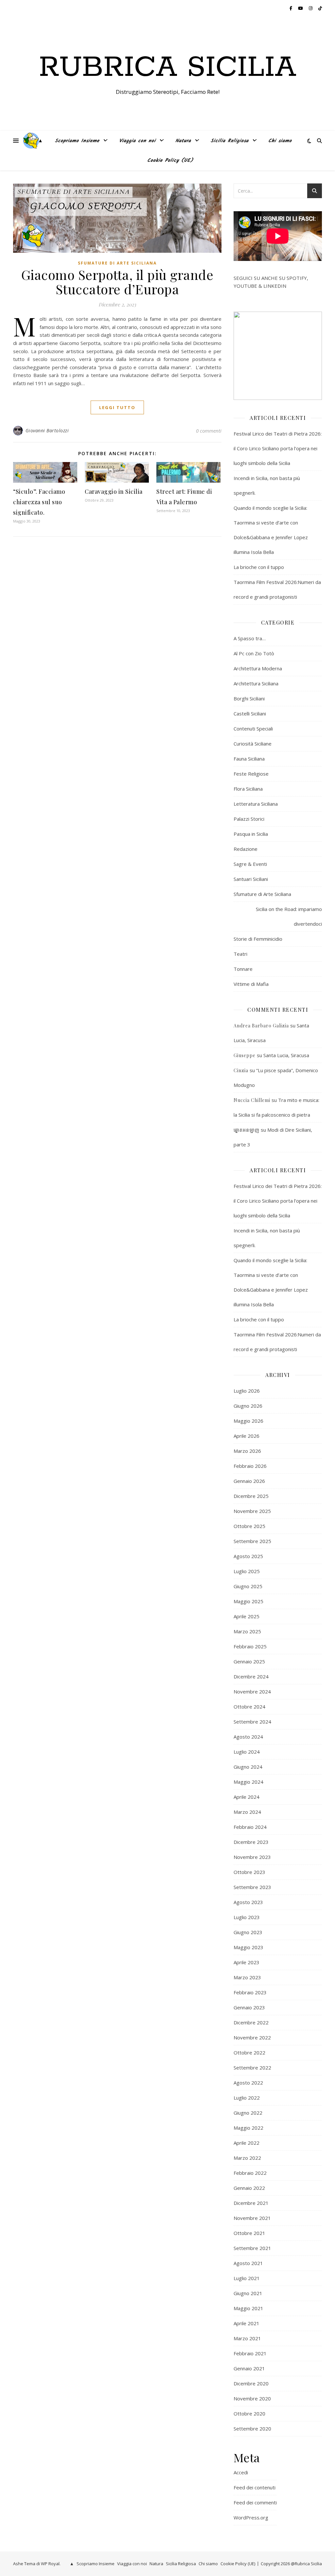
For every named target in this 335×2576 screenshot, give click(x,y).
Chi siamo (280, 141)
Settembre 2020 (252, 2429)
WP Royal (50, 2564)
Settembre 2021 (252, 2248)
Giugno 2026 (248, 1406)
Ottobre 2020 (249, 2413)
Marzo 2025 (247, 1631)
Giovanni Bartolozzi (47, 430)
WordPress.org (251, 2517)
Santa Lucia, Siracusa (286, 1055)
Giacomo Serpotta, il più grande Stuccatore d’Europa (117, 282)
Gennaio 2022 (249, 2188)
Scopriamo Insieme (77, 141)
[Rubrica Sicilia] (31, 141)
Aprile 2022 (247, 2143)
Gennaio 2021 (249, 2368)
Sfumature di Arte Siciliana (117, 263)
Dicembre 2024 (251, 1676)
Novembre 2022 (252, 2037)
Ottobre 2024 (249, 1707)
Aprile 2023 (247, 1962)
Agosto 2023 (248, 1902)
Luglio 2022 (247, 2098)
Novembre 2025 (252, 1511)
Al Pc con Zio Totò (254, 653)
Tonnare (243, 969)
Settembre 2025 (252, 1541)
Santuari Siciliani (251, 879)
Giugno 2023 (248, 1932)
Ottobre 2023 (249, 1872)
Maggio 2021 (248, 2308)
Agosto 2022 (248, 2083)
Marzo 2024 (247, 1812)
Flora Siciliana (248, 789)
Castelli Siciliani (250, 713)
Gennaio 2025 (249, 1661)
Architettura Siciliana (256, 683)
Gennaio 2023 (249, 2007)
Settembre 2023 (252, 1887)
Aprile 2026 (247, 1436)
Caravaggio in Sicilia (114, 491)
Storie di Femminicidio (258, 939)
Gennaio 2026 (249, 1481)
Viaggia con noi (137, 141)
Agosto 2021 (248, 2263)
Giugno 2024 (248, 1767)
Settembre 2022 (252, 2068)
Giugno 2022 (248, 2113)
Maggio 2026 (248, 1421)
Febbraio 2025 (250, 1646)
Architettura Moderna (258, 668)
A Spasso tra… (250, 638)
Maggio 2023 (248, 1947)
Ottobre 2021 (249, 2233)
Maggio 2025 (248, 1601)
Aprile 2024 (247, 1797)
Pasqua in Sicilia (251, 834)
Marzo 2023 (247, 1977)
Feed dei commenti (255, 2502)
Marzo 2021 (247, 2338)
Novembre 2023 (252, 1857)
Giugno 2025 (248, 1586)
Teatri (240, 954)
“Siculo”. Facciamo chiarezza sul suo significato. (39, 502)
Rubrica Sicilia (168, 68)
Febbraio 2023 (250, 1992)
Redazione (246, 849)
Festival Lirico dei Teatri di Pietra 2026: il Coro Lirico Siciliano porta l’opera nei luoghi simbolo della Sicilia (278, 448)
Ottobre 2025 (249, 1526)
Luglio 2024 (247, 1752)
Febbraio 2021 (250, 2353)
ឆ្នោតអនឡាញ (247, 1130)
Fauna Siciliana (249, 759)
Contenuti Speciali (253, 729)
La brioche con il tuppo (259, 567)
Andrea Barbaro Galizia (261, 1026)
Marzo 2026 (247, 1451)
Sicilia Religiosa (230, 141)
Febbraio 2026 (250, 1466)
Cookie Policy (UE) (170, 161)
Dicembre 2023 (251, 1842)
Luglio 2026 (247, 1391)
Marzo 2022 (247, 2158)
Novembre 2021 (252, 2218)
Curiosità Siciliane (253, 744)
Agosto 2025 (248, 1556)
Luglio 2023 (247, 1917)
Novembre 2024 (252, 1692)
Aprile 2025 (247, 1616)
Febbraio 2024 (250, 1827)
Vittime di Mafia (251, 984)
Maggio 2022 (248, 2128)
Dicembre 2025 (251, 1496)
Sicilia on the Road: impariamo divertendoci (289, 916)
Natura (183, 141)
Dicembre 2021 (251, 2203)
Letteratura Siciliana (256, 804)
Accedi (241, 2472)
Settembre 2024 (252, 1722)
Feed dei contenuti (255, 2487)
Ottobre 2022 (249, 2052)
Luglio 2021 (247, 2278)
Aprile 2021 (247, 2323)
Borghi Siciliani (249, 698)
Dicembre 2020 (251, 2383)
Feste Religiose (251, 774)
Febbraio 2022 (250, 2173)
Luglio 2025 (247, 1571)
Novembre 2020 (252, 2398)
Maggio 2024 (248, 1782)
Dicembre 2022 (251, 2022)
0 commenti (209, 431)
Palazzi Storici (249, 819)
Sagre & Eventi (250, 864)
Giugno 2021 (248, 2293)
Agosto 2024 (248, 1737)
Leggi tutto (117, 407)
